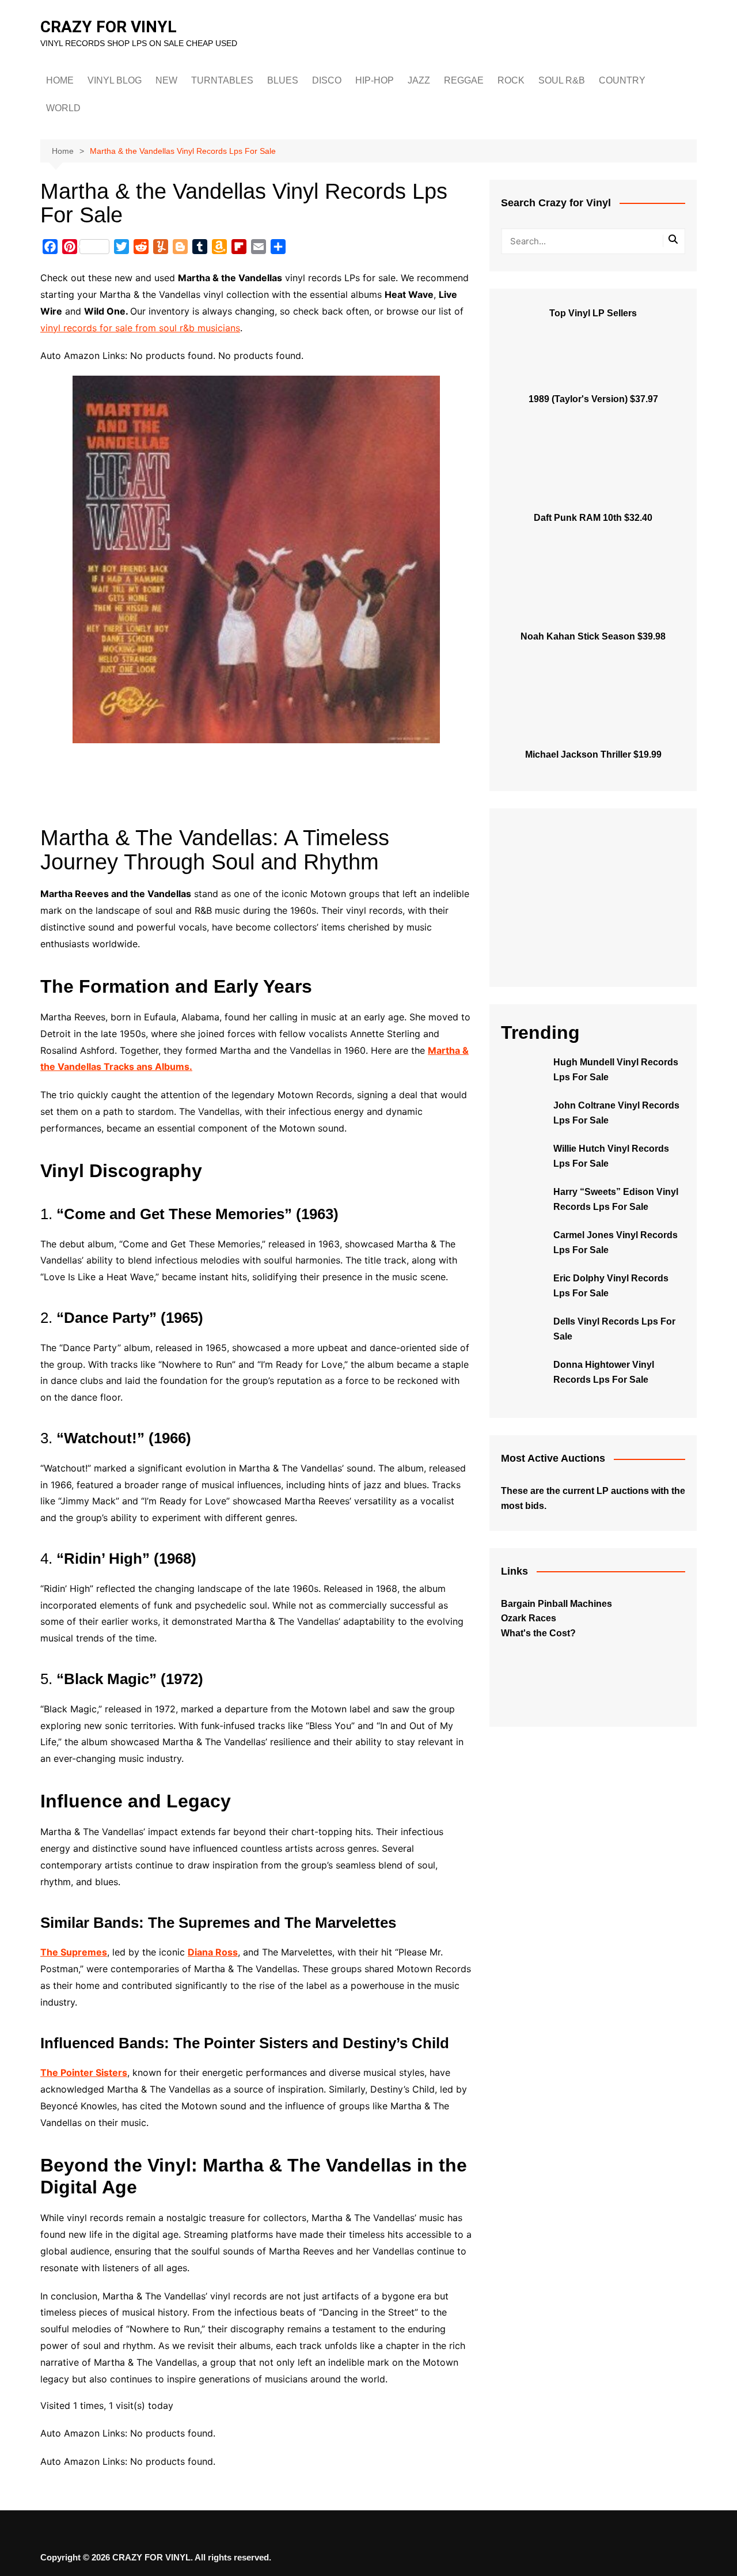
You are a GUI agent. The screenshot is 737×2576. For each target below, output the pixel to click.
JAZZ (419, 80)
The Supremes (74, 1952)
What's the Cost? (538, 1633)
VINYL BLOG (115, 80)
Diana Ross (213, 1952)
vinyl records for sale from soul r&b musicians (140, 328)
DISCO (327, 80)
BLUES (283, 80)
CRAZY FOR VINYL (109, 27)
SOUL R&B (562, 80)
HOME (60, 80)
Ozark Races (529, 1618)
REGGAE (464, 80)
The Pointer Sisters (84, 2072)
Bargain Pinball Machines (556, 1604)
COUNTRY (622, 80)
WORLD (63, 108)
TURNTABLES (222, 80)
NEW (166, 80)
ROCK (511, 80)
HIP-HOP (375, 80)
